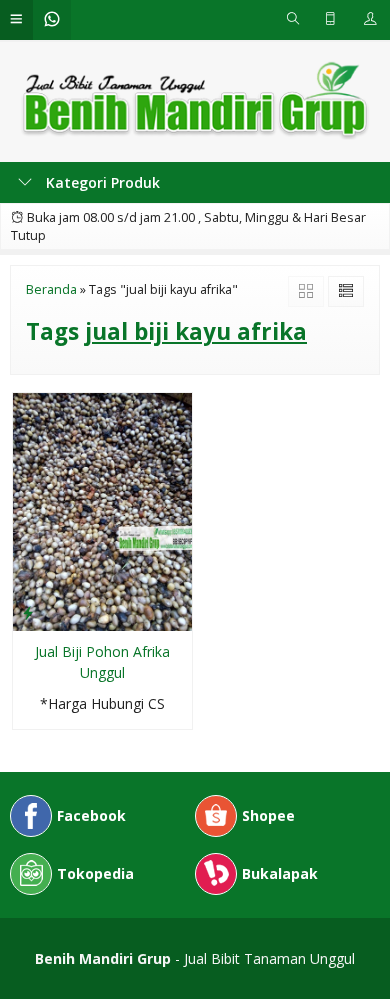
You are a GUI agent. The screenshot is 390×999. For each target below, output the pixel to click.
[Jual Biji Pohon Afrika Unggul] (102, 510)
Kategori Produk (101, 182)
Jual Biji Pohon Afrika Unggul (102, 662)
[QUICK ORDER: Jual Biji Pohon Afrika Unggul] (28, 612)
